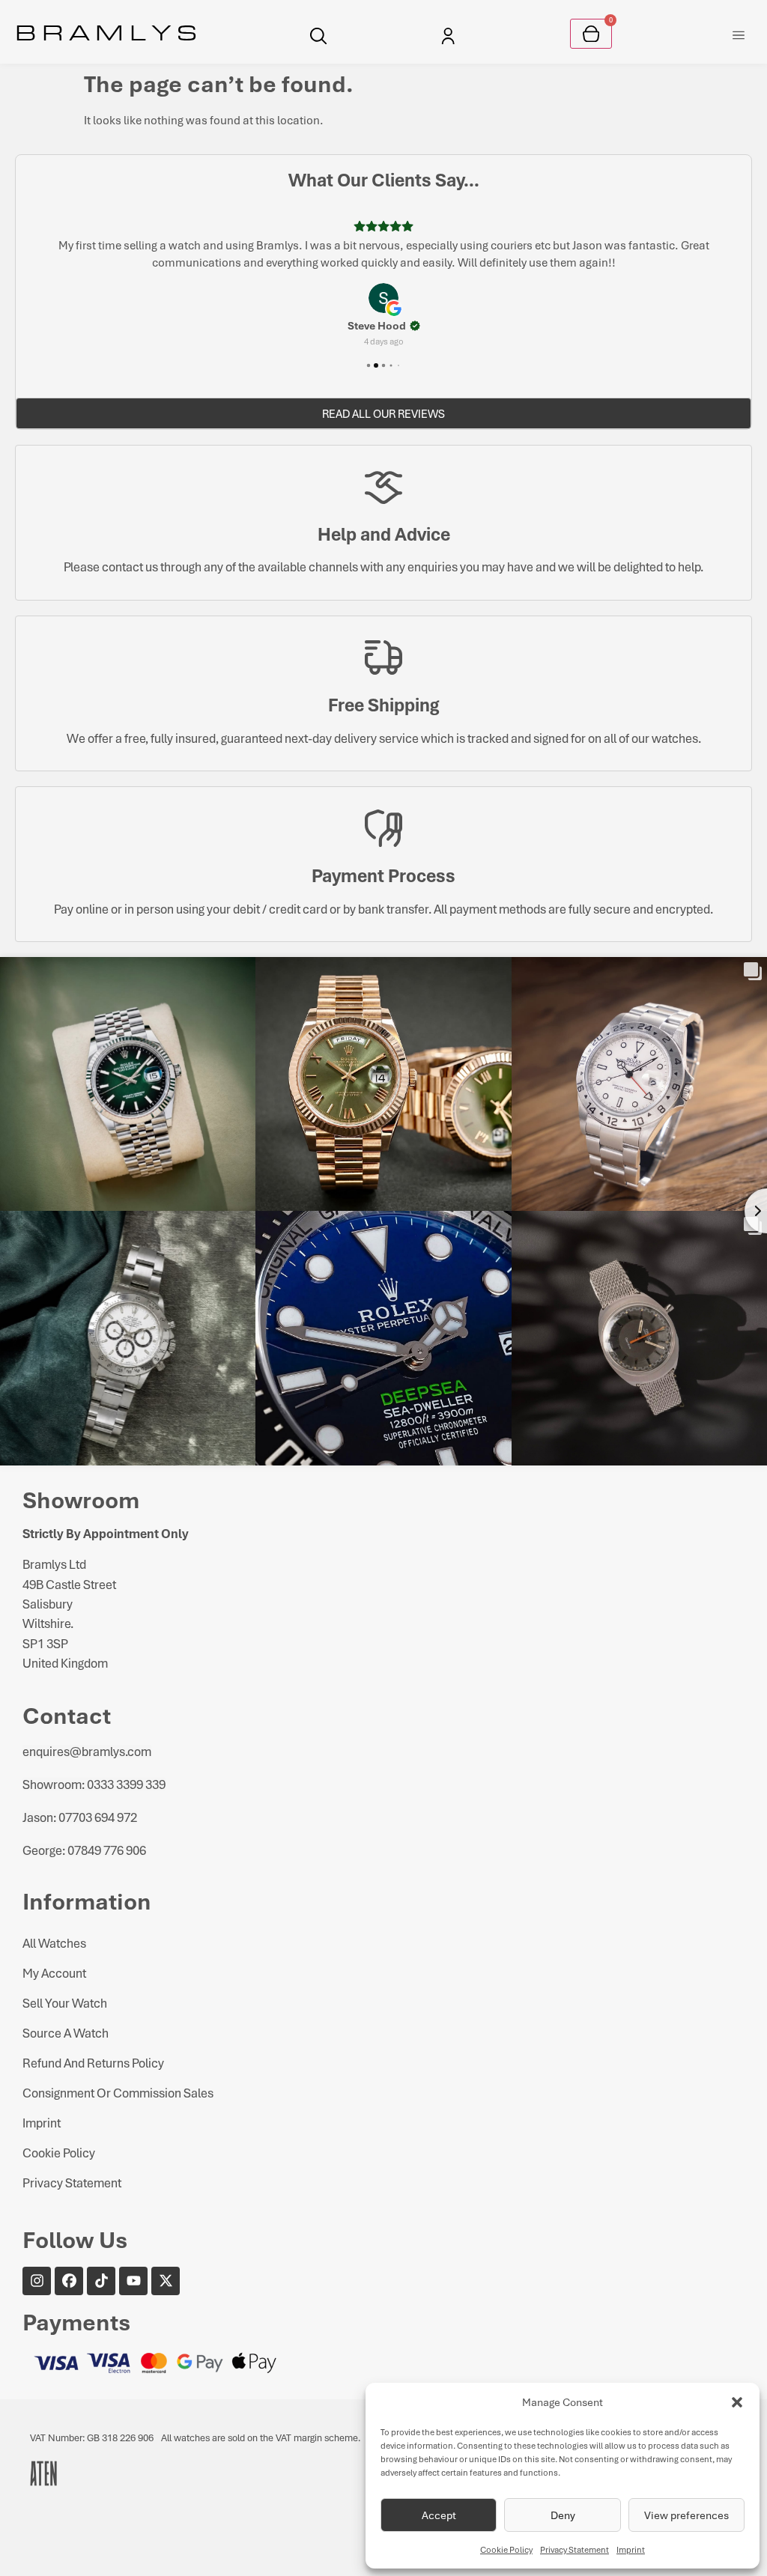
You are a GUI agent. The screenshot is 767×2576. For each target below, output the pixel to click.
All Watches (54, 1943)
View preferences (686, 2515)
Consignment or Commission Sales (118, 2093)
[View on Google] (383, 298)
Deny (563, 2515)
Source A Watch (66, 2033)
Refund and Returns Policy (93, 2063)
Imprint (631, 2549)
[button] (737, 2402)
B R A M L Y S (106, 31)
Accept (439, 2515)
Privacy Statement (575, 2549)
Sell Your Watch (65, 2003)
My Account (54, 1973)
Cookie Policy (506, 2549)
